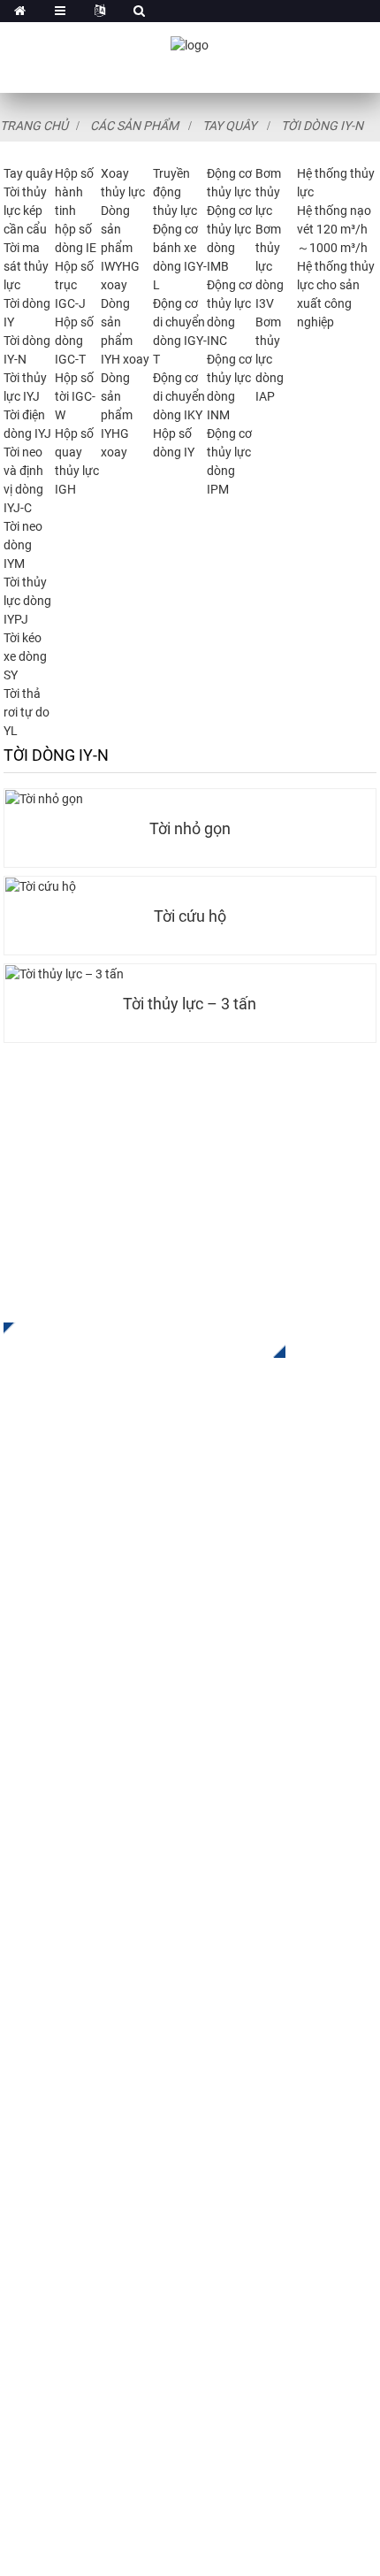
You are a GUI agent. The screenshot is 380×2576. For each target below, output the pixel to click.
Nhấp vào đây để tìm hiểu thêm (131, 1340)
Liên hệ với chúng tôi (68, 2083)
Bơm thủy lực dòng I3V (270, 266)
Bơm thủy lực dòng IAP (270, 359)
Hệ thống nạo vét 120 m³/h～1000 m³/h (334, 229)
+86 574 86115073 (95, 2308)
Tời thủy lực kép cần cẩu (25, 211)
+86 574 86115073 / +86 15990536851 (179, 2180)
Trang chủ (34, 126)
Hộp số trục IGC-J (74, 285)
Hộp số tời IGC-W (75, 396)
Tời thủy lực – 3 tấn (190, 1004)
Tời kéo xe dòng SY (25, 656)
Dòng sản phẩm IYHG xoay (117, 415)
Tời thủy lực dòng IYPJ (27, 601)
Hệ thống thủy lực (59, 1795)
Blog (18, 2056)
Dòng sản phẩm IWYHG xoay (120, 248)
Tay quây (229, 126)
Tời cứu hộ (190, 916)
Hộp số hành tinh (74, 192)
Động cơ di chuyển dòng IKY (179, 396)
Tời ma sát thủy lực (26, 266)
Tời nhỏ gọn (190, 829)
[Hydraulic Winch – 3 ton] (190, 974)
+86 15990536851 (113, 2344)
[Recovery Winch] (190, 887)
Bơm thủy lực (268, 192)
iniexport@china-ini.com (122, 2216)
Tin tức (26, 2030)
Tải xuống (34, 1977)
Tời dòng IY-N (322, 126)
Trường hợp (40, 2003)
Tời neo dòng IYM (23, 545)
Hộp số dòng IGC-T (74, 341)
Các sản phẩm (134, 126)
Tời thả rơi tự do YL (27, 712)
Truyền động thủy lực (175, 192)
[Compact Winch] (190, 799)
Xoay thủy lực (46, 1689)
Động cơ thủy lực (57, 1742)
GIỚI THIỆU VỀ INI (58, 1924)
